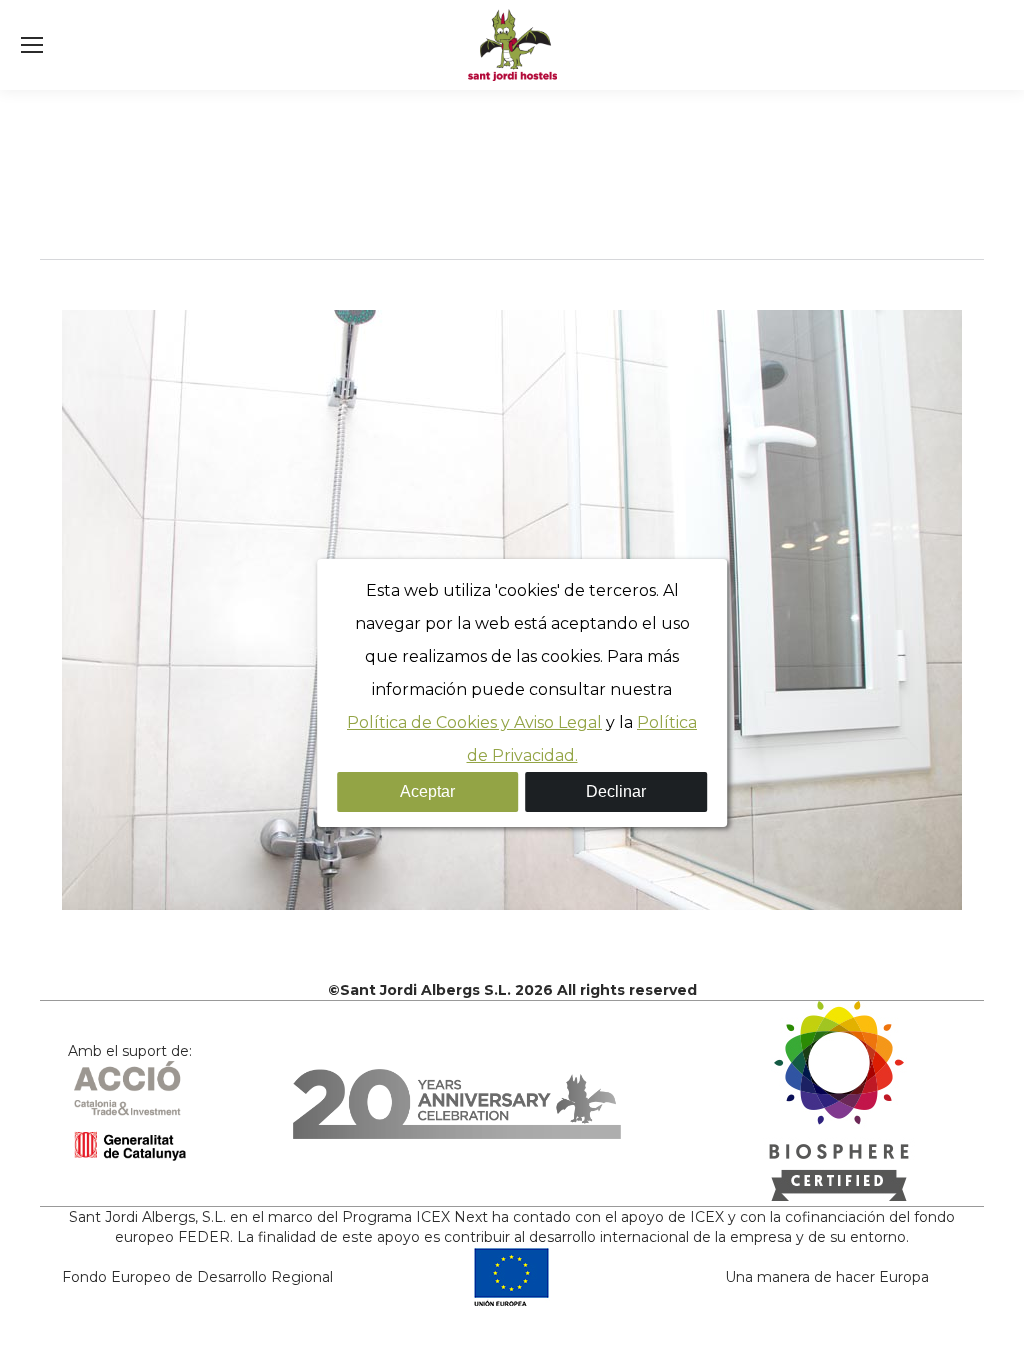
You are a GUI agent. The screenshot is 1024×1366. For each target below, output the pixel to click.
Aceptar (427, 791)
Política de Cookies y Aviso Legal (474, 722)
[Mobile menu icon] (32, 45)
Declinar (616, 791)
